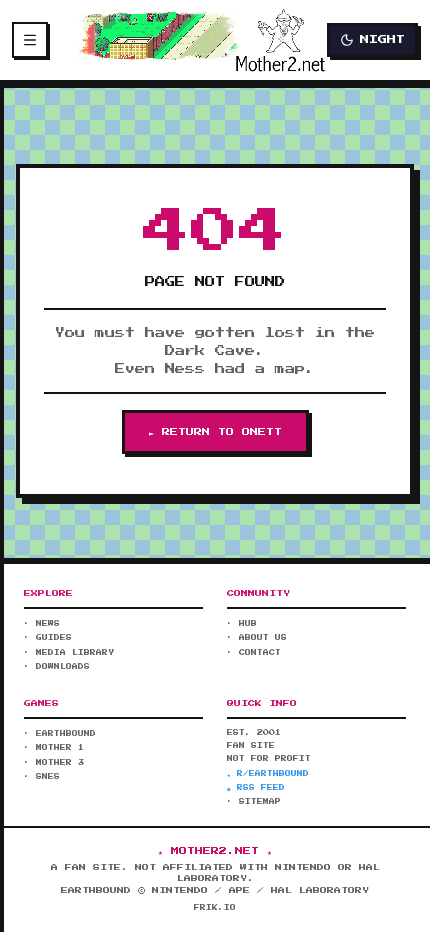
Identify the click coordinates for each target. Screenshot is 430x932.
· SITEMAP (254, 802)
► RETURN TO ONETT (215, 432)
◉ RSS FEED (256, 788)
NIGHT (382, 39)
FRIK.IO (215, 908)
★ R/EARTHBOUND (268, 774)
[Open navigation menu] (30, 40)
